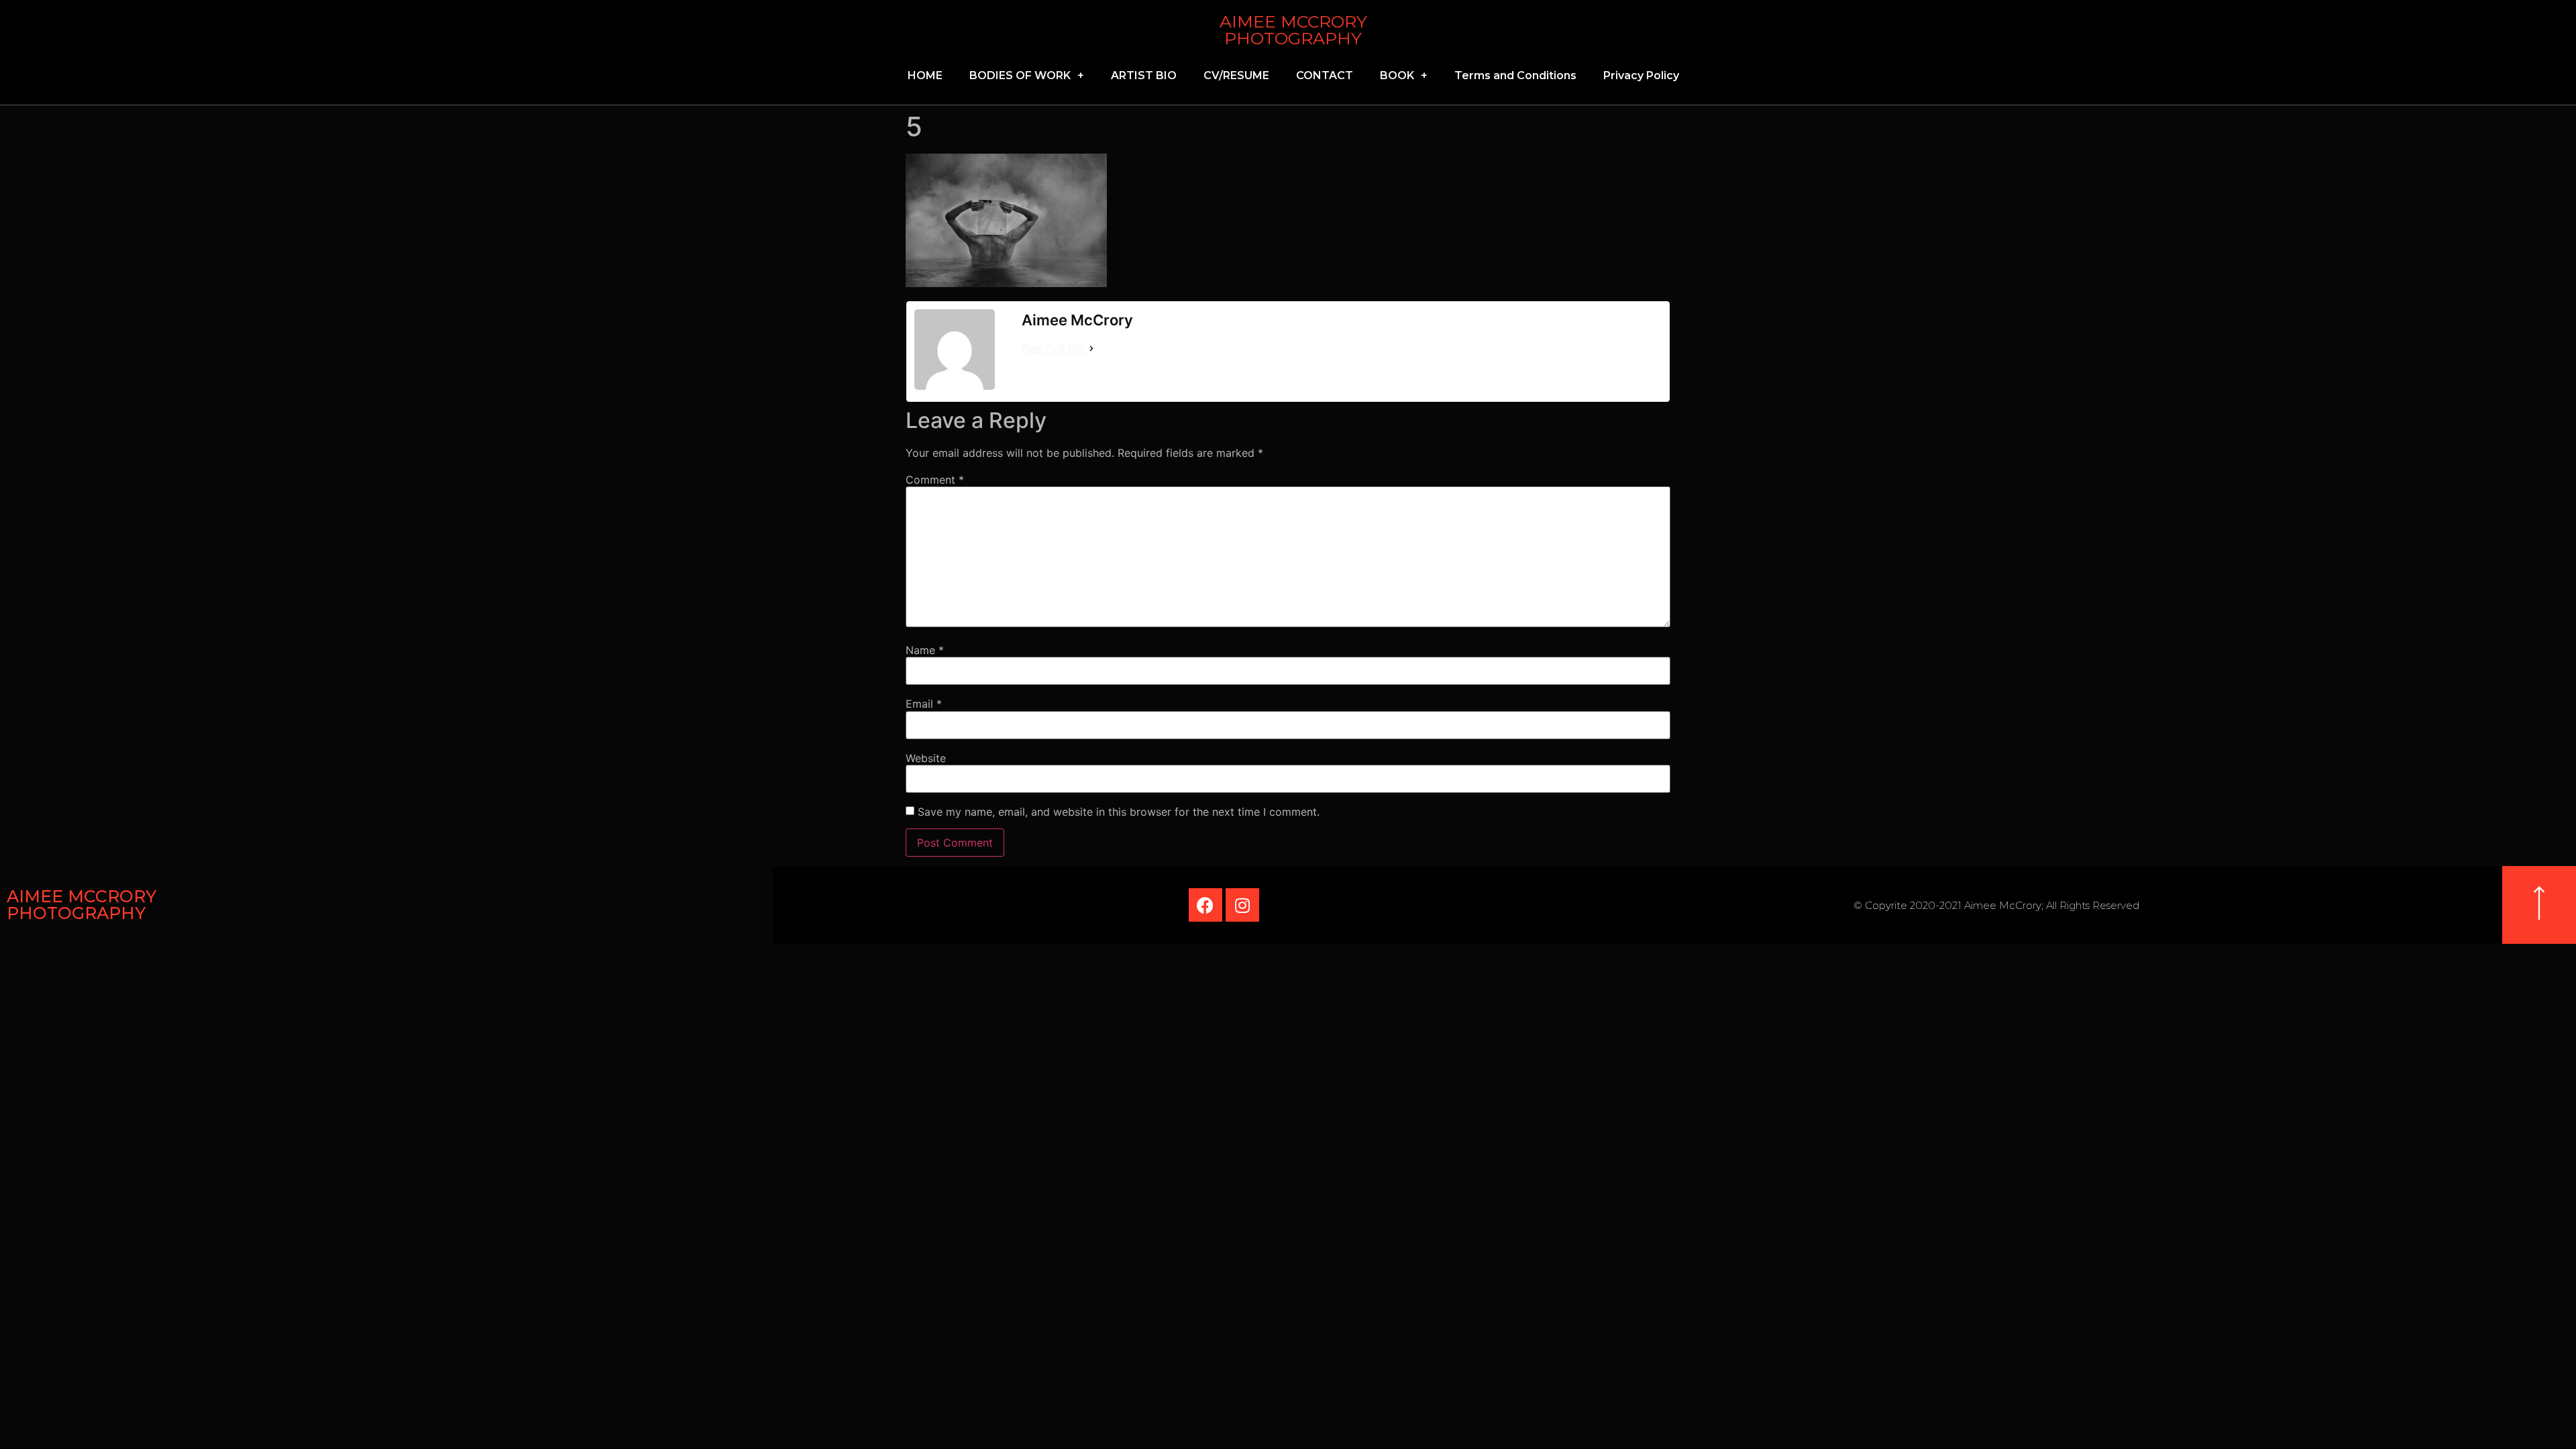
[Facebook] (1205, 905)
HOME (925, 75)
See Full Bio (1054, 348)
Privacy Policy (1641, 75)
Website (926, 758)
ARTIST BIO (1144, 75)
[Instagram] (1242, 905)
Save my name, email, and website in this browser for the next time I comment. (1119, 812)
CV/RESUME (1236, 75)
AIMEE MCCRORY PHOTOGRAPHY (1293, 30)
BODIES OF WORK (1020, 75)
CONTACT (1325, 75)
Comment (935, 480)
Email (924, 704)
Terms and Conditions (1515, 75)
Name (925, 650)
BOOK (1397, 75)
